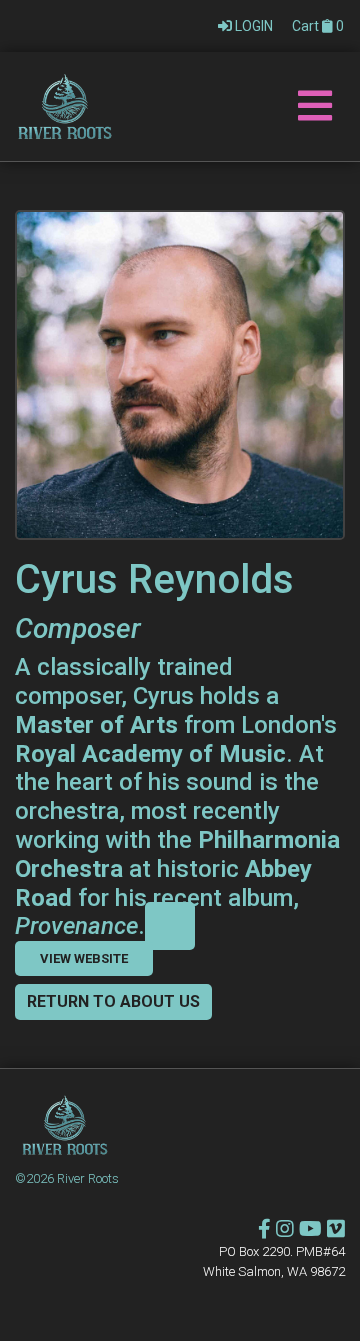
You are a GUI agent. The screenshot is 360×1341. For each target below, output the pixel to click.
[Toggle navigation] (315, 106)
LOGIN (254, 26)
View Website (84, 958)
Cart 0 (318, 26)
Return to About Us (113, 1001)
